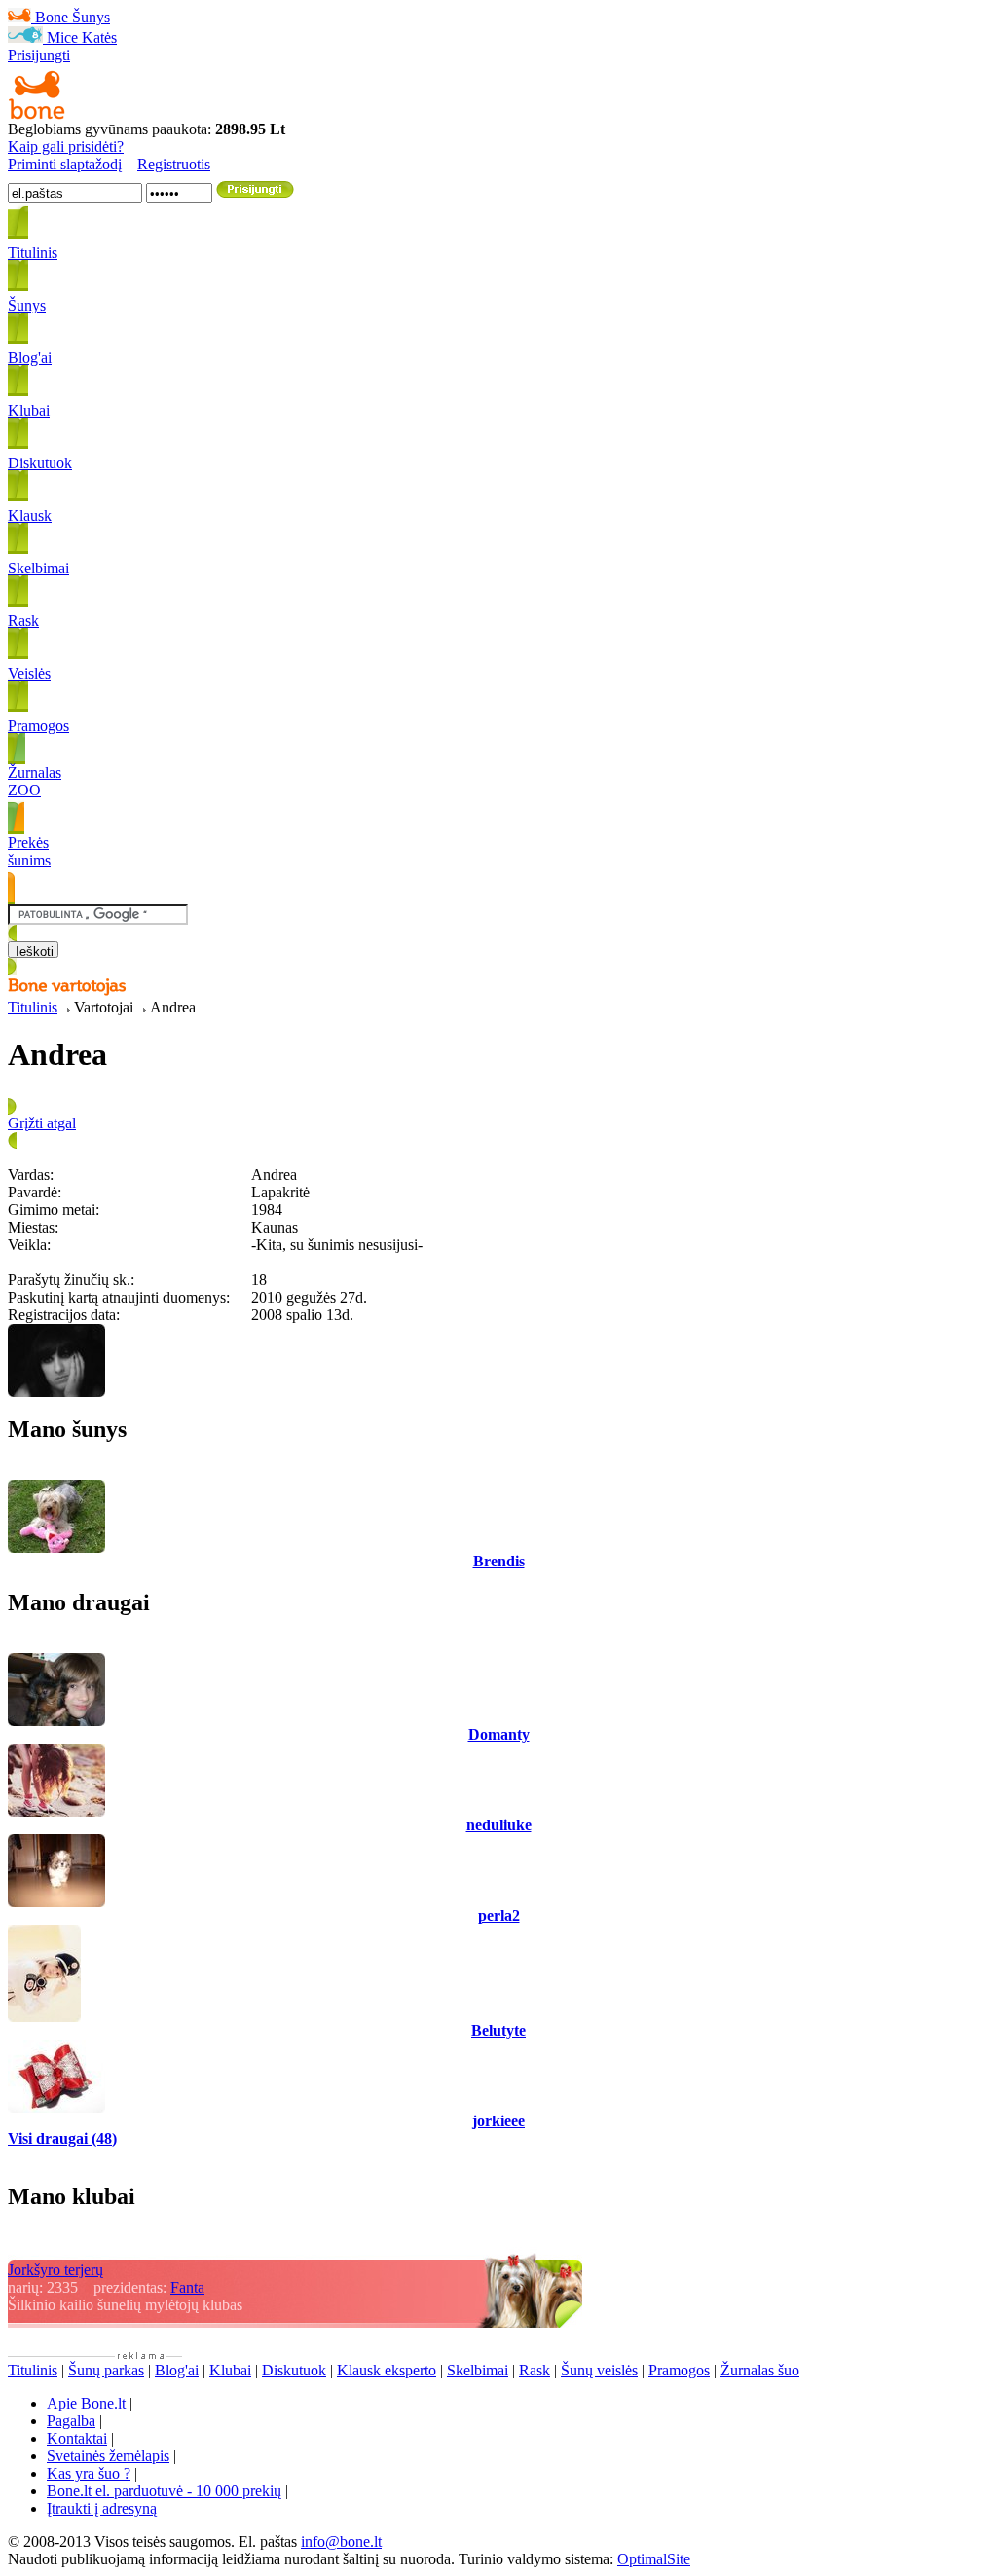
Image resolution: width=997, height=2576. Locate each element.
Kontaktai (77, 2438)
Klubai (230, 2370)
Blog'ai (177, 2370)
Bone (52, 17)
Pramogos (679, 2370)
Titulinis (33, 1007)
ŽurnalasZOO (35, 781)
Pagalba (71, 2421)
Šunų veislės (599, 2370)
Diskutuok (294, 2370)
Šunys (91, 17)
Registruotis (174, 164)
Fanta (187, 2287)
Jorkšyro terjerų (55, 2270)
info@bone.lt (341, 2541)
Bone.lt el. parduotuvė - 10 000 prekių (164, 2491)
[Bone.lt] (37, 115)
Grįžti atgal (42, 1123)
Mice (62, 37)
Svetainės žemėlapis (108, 2456)
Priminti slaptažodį (65, 164)
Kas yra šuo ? (89, 2473)
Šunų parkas (106, 2370)
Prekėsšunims (29, 851)
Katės (99, 37)
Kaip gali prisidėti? (66, 147)
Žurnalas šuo (760, 2370)
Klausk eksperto (387, 2370)
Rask (535, 2370)
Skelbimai (478, 2370)
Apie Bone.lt (86, 2403)
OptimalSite (654, 2559)
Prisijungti (39, 55)
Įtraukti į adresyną (102, 2508)
